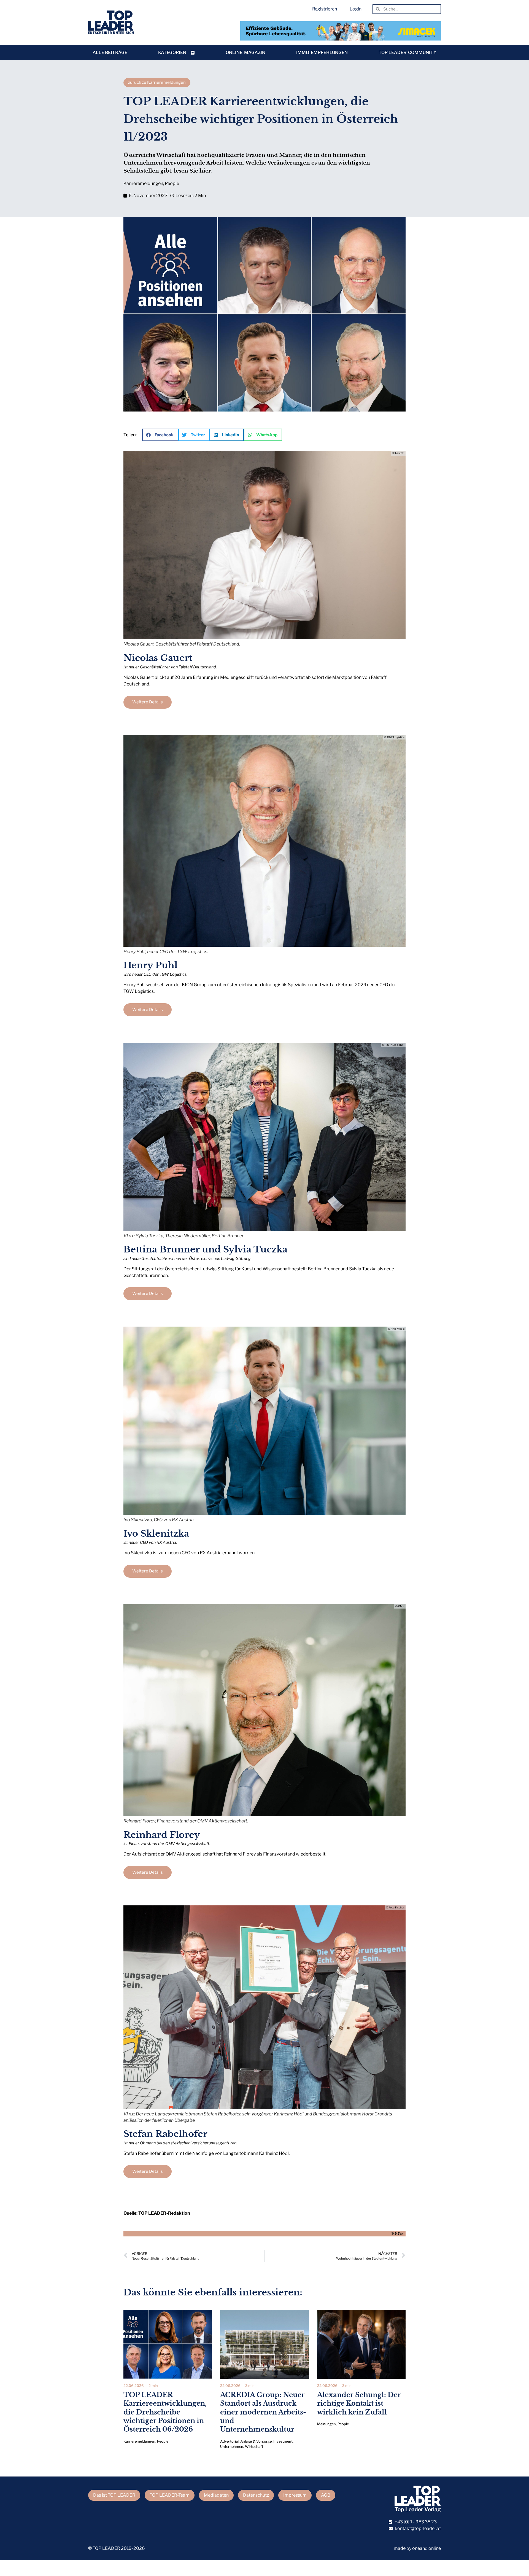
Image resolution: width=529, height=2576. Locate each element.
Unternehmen (232, 2447)
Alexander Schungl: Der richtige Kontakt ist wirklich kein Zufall (359, 2403)
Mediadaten (216, 2495)
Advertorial (229, 2441)
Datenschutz (256, 2495)
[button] (160, 435)
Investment (283, 2441)
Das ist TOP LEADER (114, 2495)
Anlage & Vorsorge (256, 2441)
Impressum (295, 2495)
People (172, 183)
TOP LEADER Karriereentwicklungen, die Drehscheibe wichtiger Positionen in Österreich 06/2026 (165, 2412)
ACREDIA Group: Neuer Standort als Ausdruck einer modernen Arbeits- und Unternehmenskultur (263, 2412)
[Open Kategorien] (193, 53)
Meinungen (326, 2424)
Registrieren (325, 9)
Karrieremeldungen (143, 183)
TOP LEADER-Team (170, 2495)
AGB (326, 2495)
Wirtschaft (254, 2447)
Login (356, 9)
